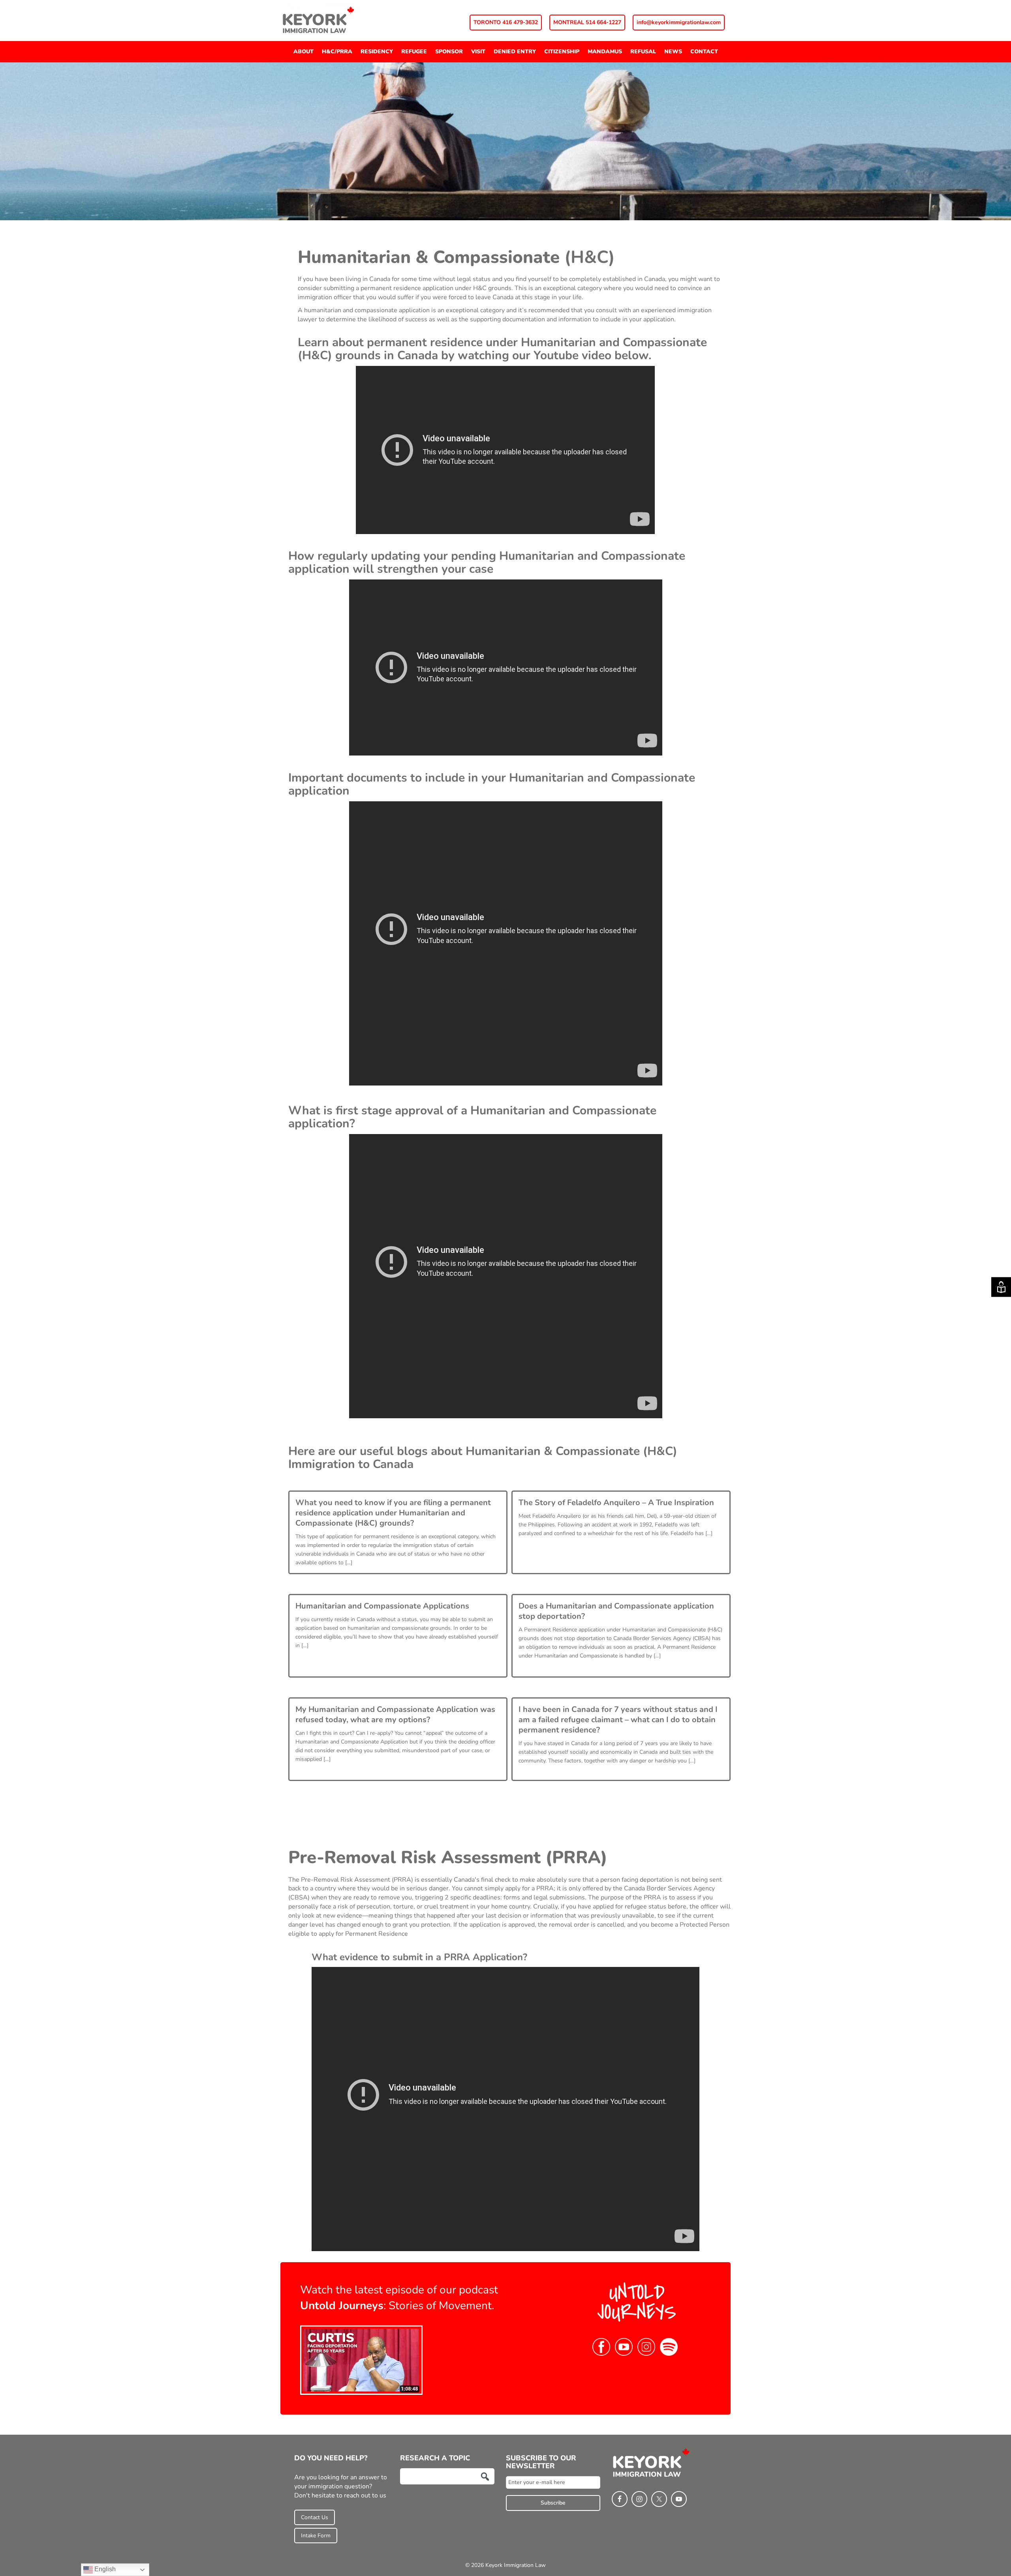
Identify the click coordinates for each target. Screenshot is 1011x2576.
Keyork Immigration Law (340, 20)
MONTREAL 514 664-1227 (587, 22)
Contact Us (315, 2517)
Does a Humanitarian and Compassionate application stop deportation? (616, 1611)
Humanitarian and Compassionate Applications (382, 1606)
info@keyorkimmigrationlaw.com (679, 22)
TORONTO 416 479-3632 (506, 22)
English (104, 2569)
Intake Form (316, 2536)
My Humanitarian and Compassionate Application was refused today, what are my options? (395, 1715)
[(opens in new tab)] (361, 2360)
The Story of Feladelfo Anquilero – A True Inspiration (616, 1503)
